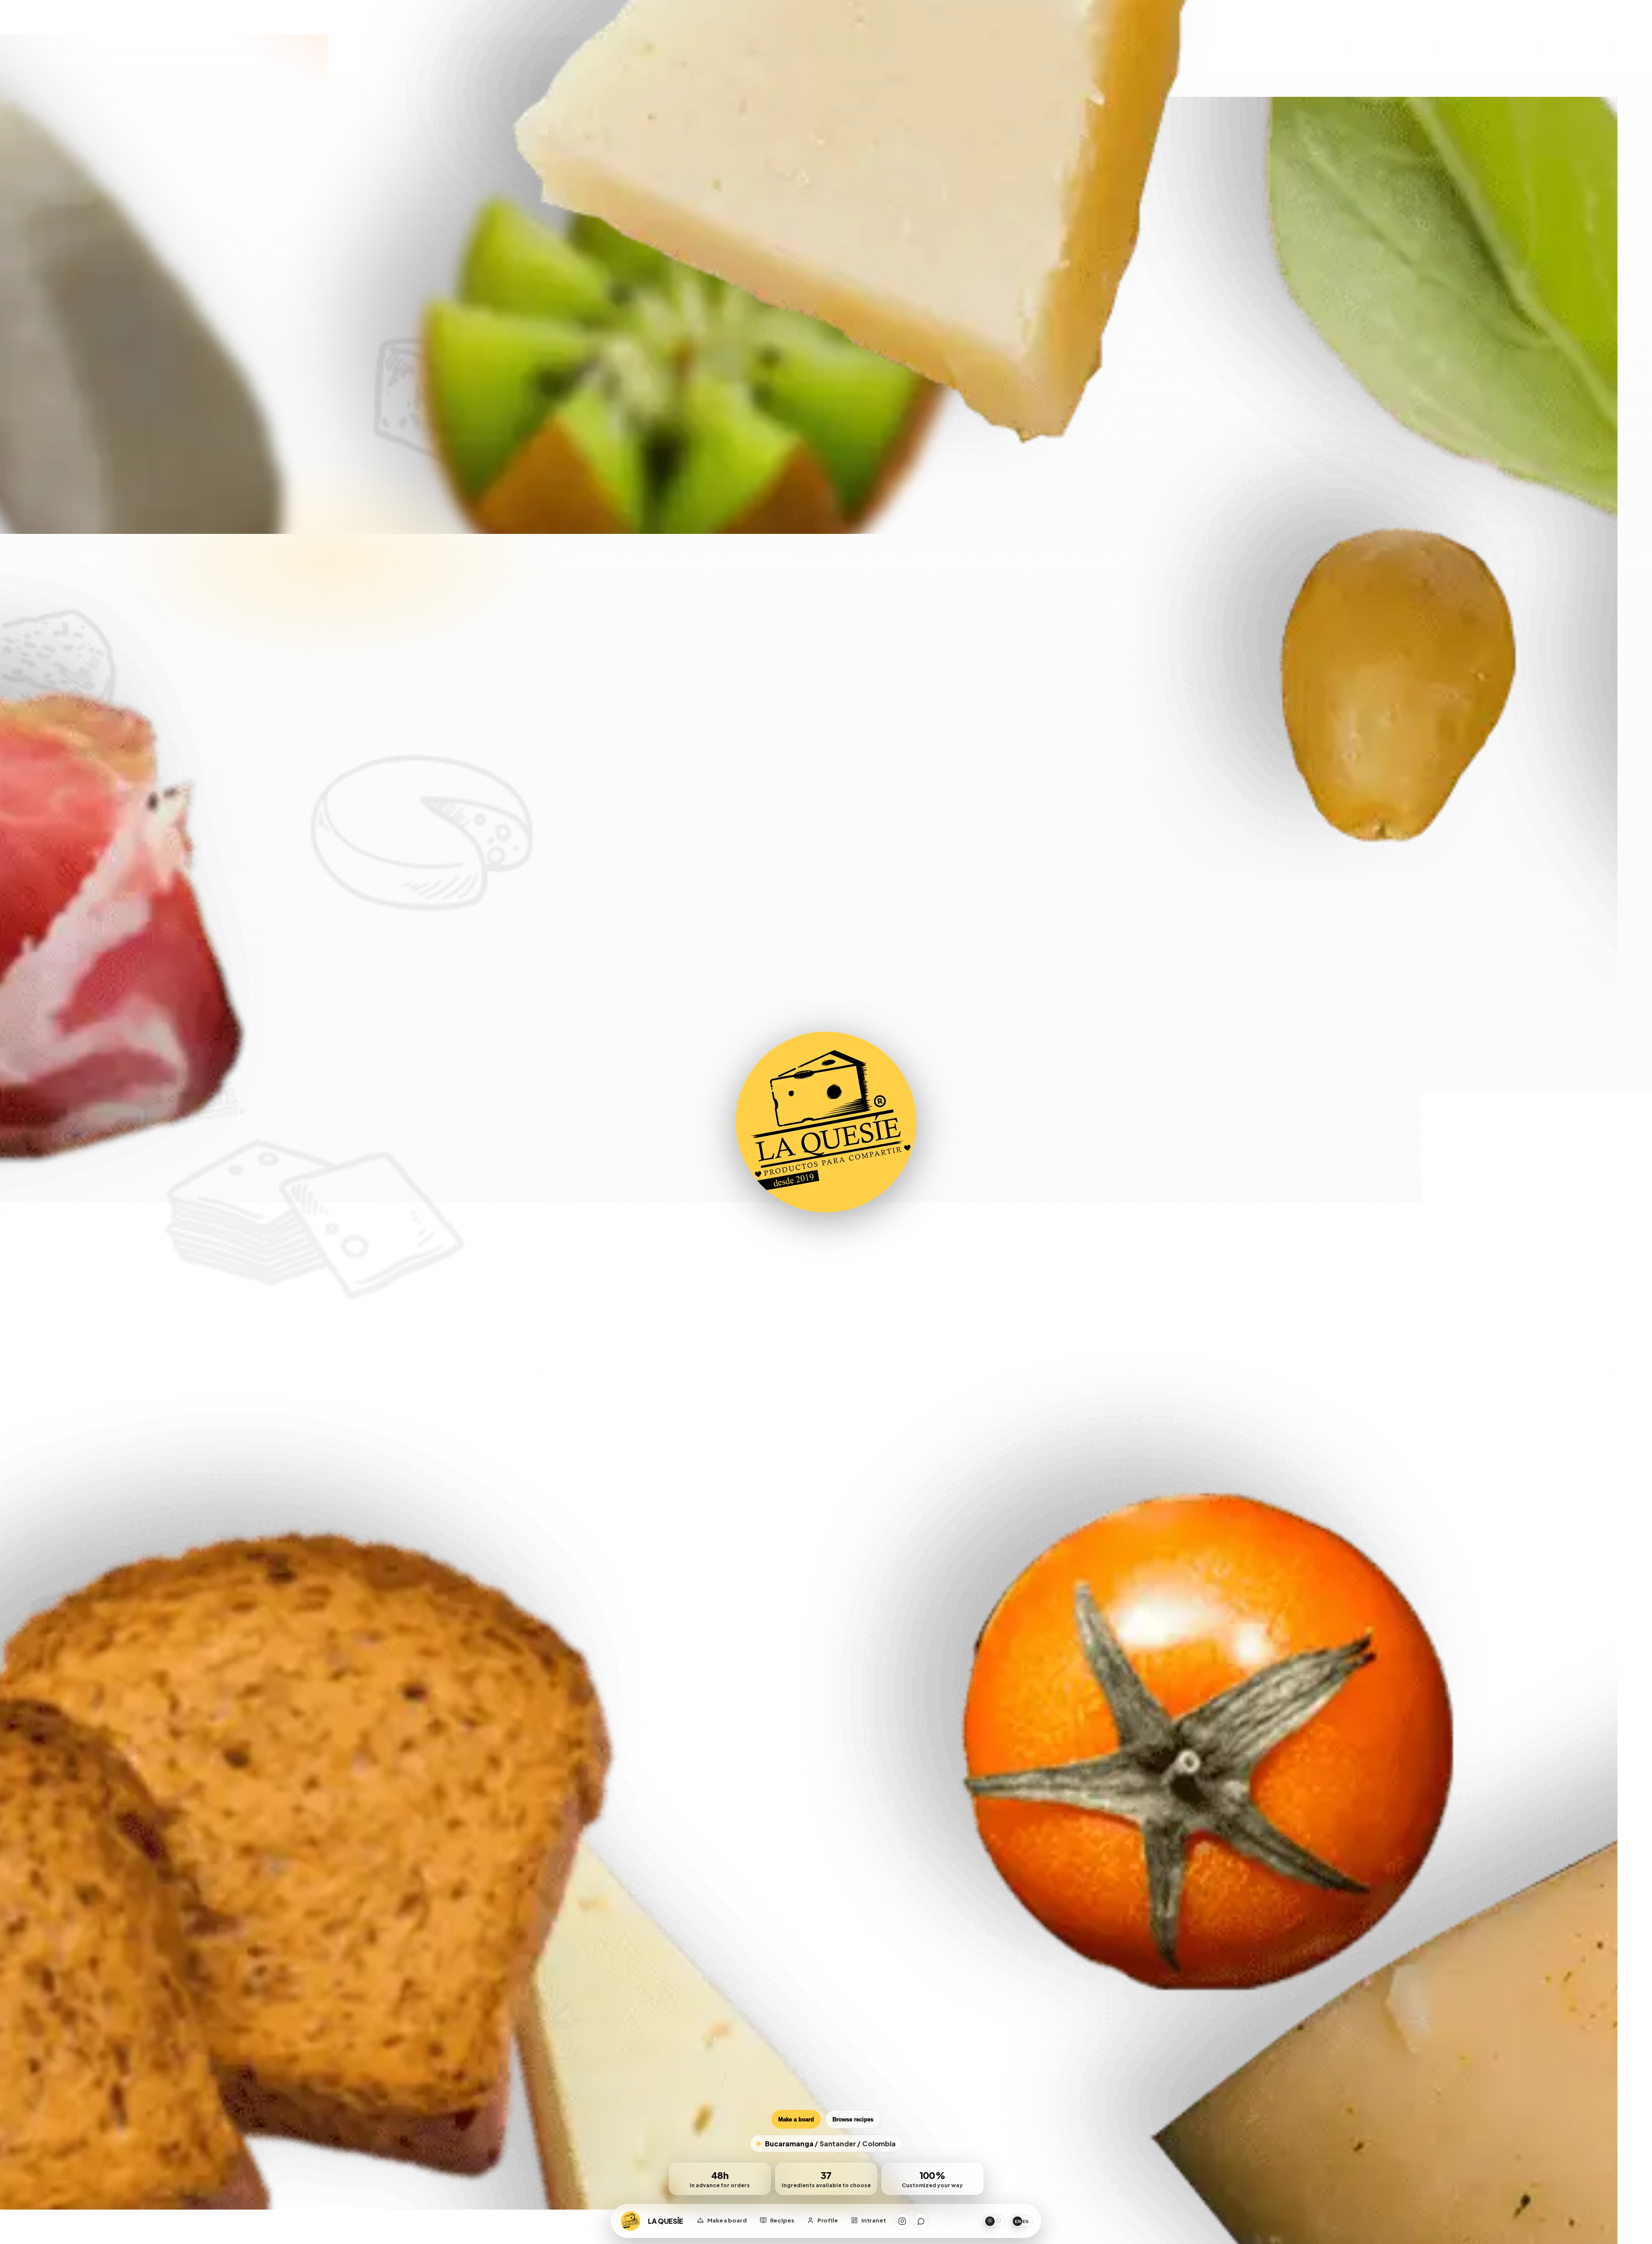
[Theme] (994, 2221)
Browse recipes (853, 2119)
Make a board (796, 2119)
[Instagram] (902, 2221)
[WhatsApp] (921, 2221)
